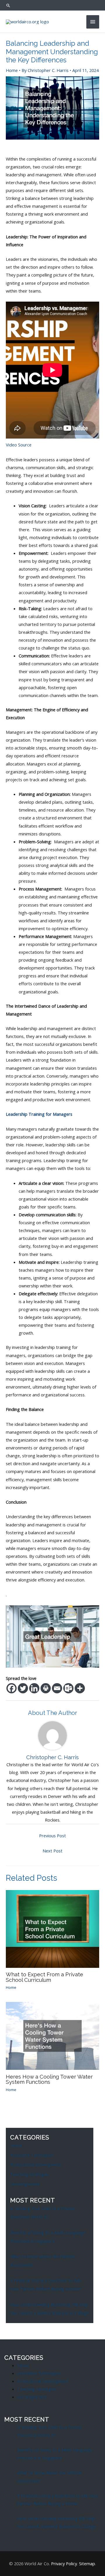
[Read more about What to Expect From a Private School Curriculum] (52, 1929)
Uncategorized (25, 2184)
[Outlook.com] (68, 1688)
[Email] (57, 1688)
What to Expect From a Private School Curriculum (44, 1977)
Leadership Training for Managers (39, 1114)
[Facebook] (12, 1688)
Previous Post (52, 1836)
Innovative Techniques (32, 2155)
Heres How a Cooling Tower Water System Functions (49, 2079)
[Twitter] (23, 1688)
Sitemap (87, 2563)
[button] (52, 5)
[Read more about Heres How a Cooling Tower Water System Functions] (52, 2035)
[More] (80, 1688)
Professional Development (36, 2165)
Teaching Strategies (30, 2174)
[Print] (46, 1688)
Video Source (19, 445)
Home (12, 70)
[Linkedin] (34, 1688)
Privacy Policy (64, 2563)
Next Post (52, 1851)
